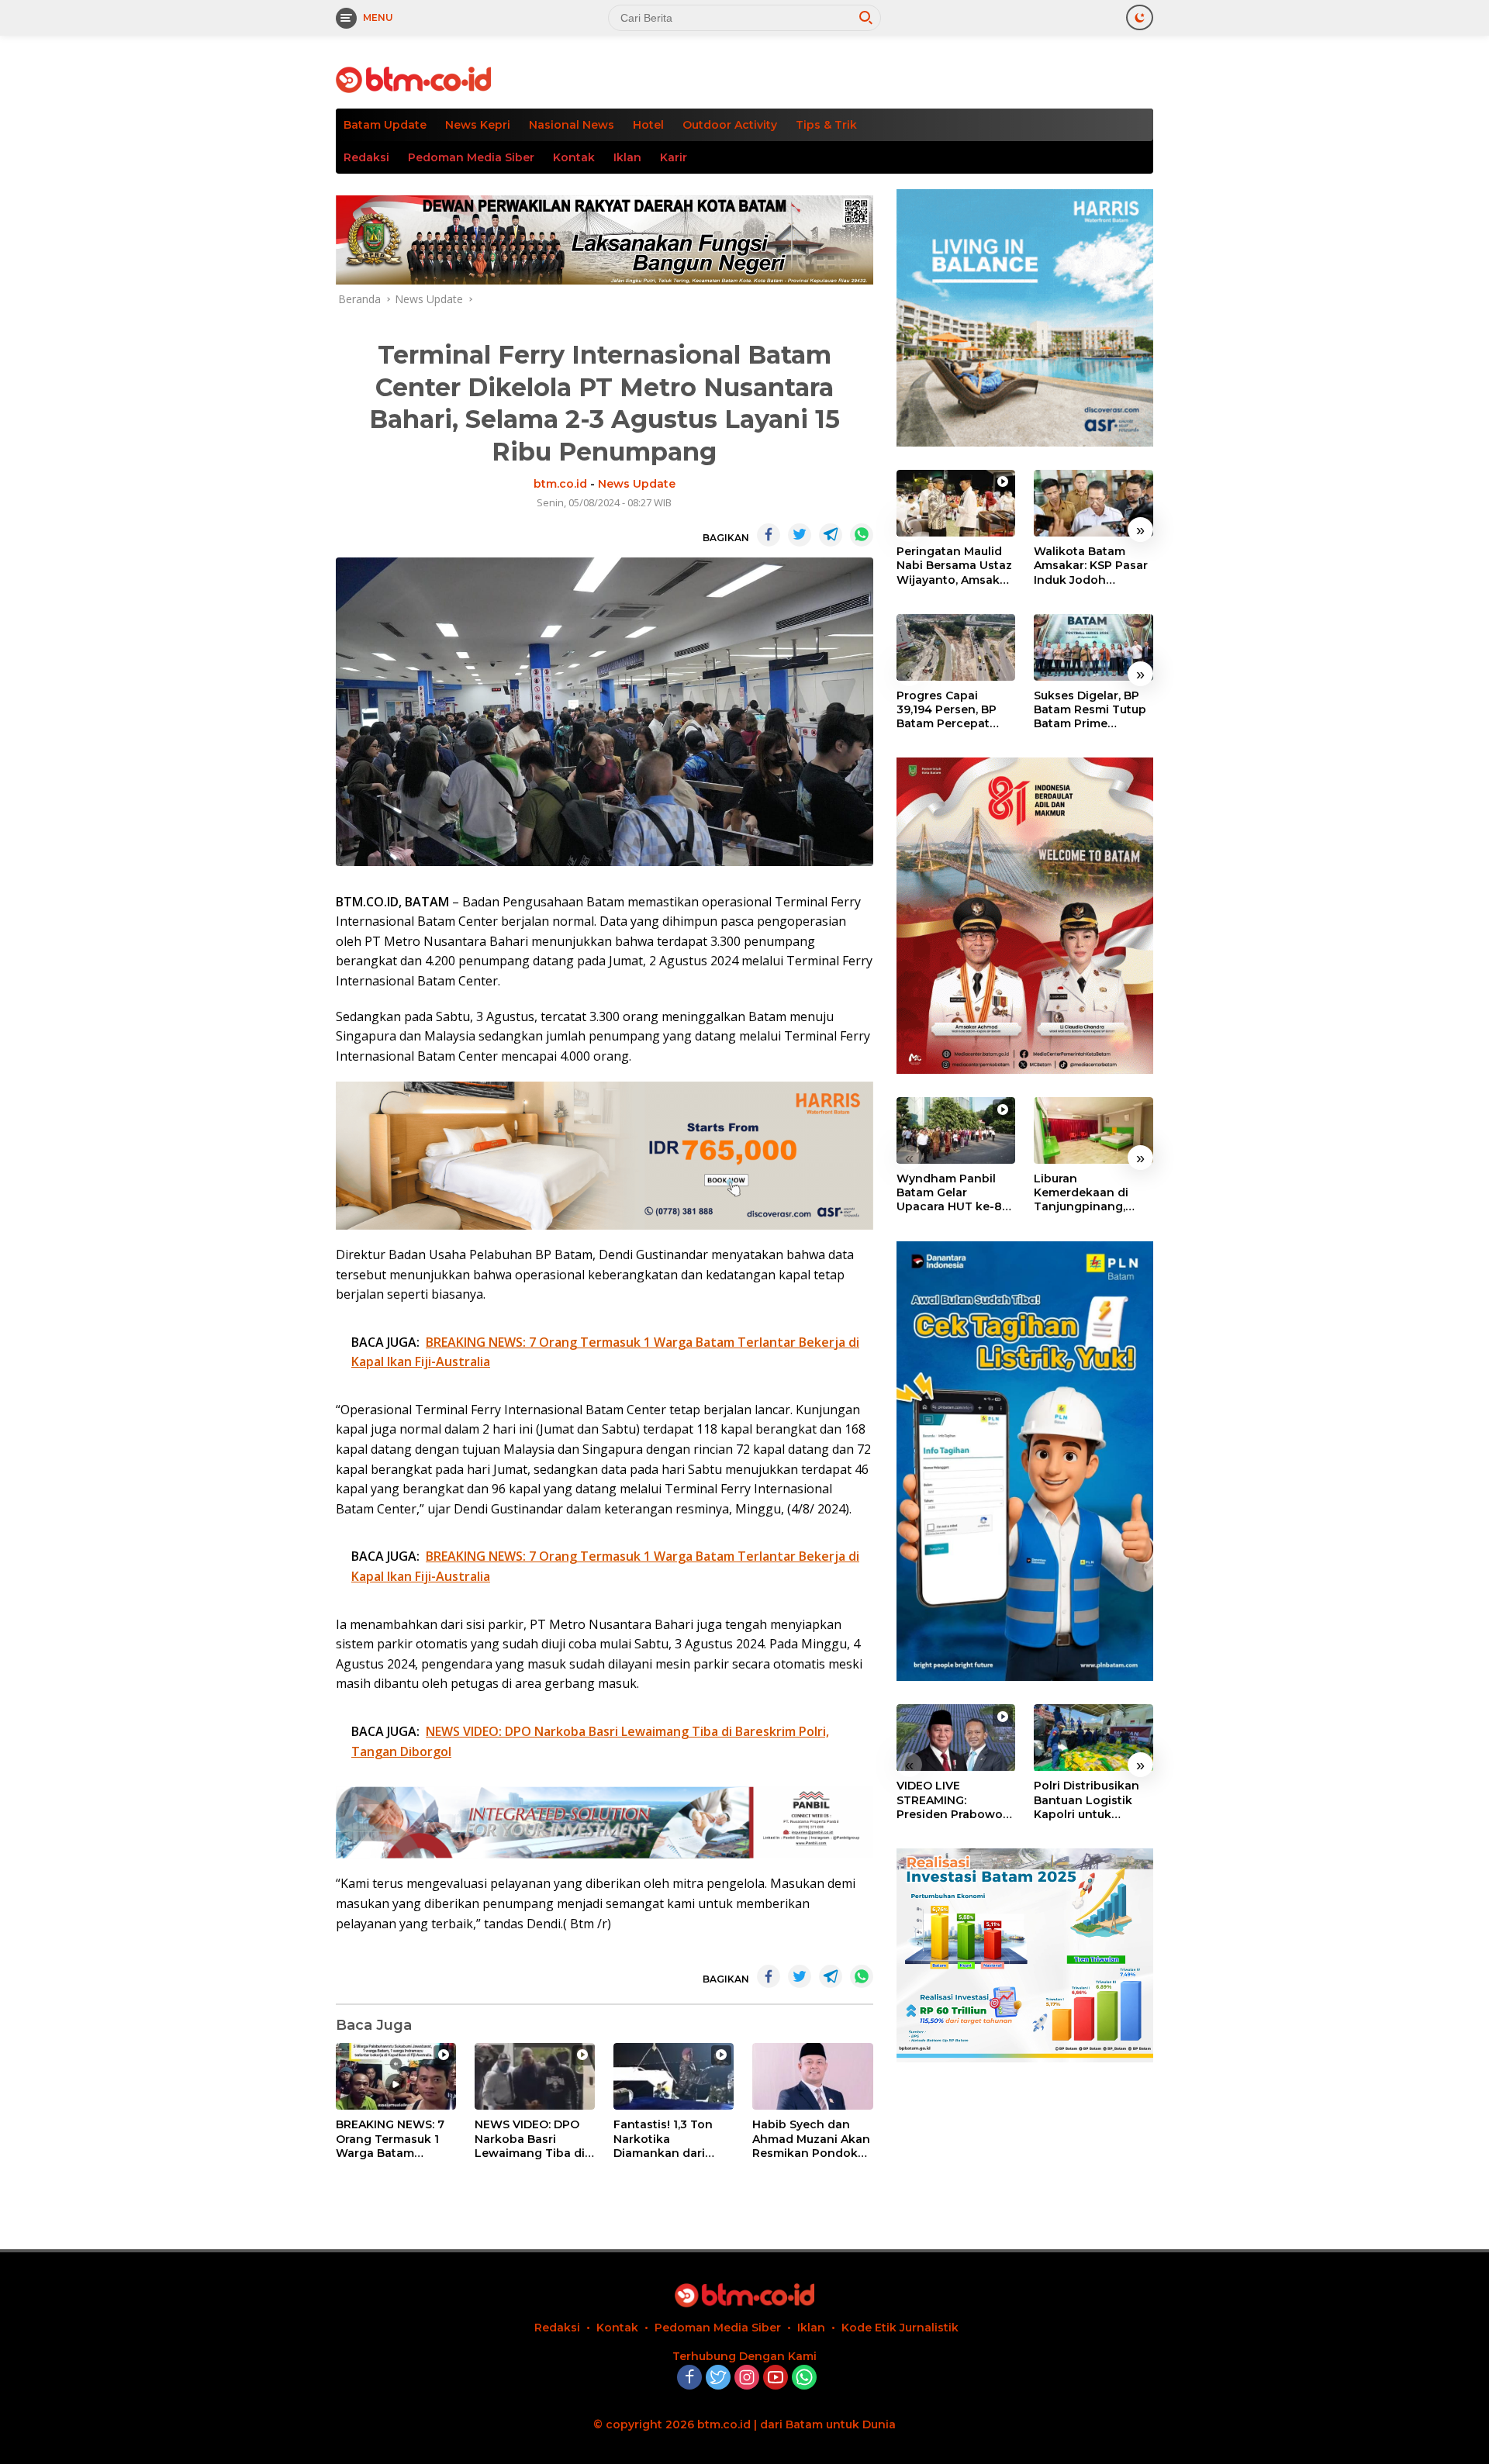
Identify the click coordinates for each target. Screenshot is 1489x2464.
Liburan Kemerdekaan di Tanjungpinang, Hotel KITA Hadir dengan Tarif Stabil (1089, 1193)
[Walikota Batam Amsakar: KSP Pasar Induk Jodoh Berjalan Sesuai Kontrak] (1093, 503)
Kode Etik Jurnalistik (900, 2328)
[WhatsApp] (804, 2378)
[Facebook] (689, 2378)
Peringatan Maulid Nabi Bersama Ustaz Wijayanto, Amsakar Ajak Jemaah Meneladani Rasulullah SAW (954, 566)
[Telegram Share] (831, 535)
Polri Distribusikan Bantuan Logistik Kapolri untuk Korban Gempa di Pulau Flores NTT (1087, 1801)
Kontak (574, 157)
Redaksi (366, 157)
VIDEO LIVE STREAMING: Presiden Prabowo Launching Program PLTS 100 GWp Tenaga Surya (954, 1801)
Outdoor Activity (730, 125)
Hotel (648, 125)
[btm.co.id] (413, 79)
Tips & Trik (826, 125)
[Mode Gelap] (1140, 17)
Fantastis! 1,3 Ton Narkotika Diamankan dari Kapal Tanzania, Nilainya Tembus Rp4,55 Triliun (663, 2139)
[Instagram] (747, 2378)
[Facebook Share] (769, 535)
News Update (637, 484)
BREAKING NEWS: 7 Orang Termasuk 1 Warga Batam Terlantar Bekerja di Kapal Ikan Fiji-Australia (392, 2139)
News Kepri (478, 125)
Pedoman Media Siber (471, 157)
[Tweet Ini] (800, 535)
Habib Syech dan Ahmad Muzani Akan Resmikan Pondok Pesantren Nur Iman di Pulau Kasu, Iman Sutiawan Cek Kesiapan (811, 2139)
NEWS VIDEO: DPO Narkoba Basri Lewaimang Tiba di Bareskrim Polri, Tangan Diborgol (530, 2139)
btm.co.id (560, 484)
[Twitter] (718, 2378)
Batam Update (385, 125)
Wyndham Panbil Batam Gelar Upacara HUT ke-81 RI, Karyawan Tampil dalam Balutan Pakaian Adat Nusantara (955, 1193)
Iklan (627, 157)
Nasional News (572, 125)
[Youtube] (776, 2378)
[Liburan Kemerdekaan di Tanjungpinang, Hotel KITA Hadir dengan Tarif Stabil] (1093, 1130)
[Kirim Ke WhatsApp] (862, 535)
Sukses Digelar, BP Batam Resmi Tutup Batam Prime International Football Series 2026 (1093, 710)
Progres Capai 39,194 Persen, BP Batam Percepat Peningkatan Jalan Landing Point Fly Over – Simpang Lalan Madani (950, 710)
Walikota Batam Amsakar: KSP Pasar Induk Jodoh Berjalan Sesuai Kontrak (1091, 566)
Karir (674, 157)
